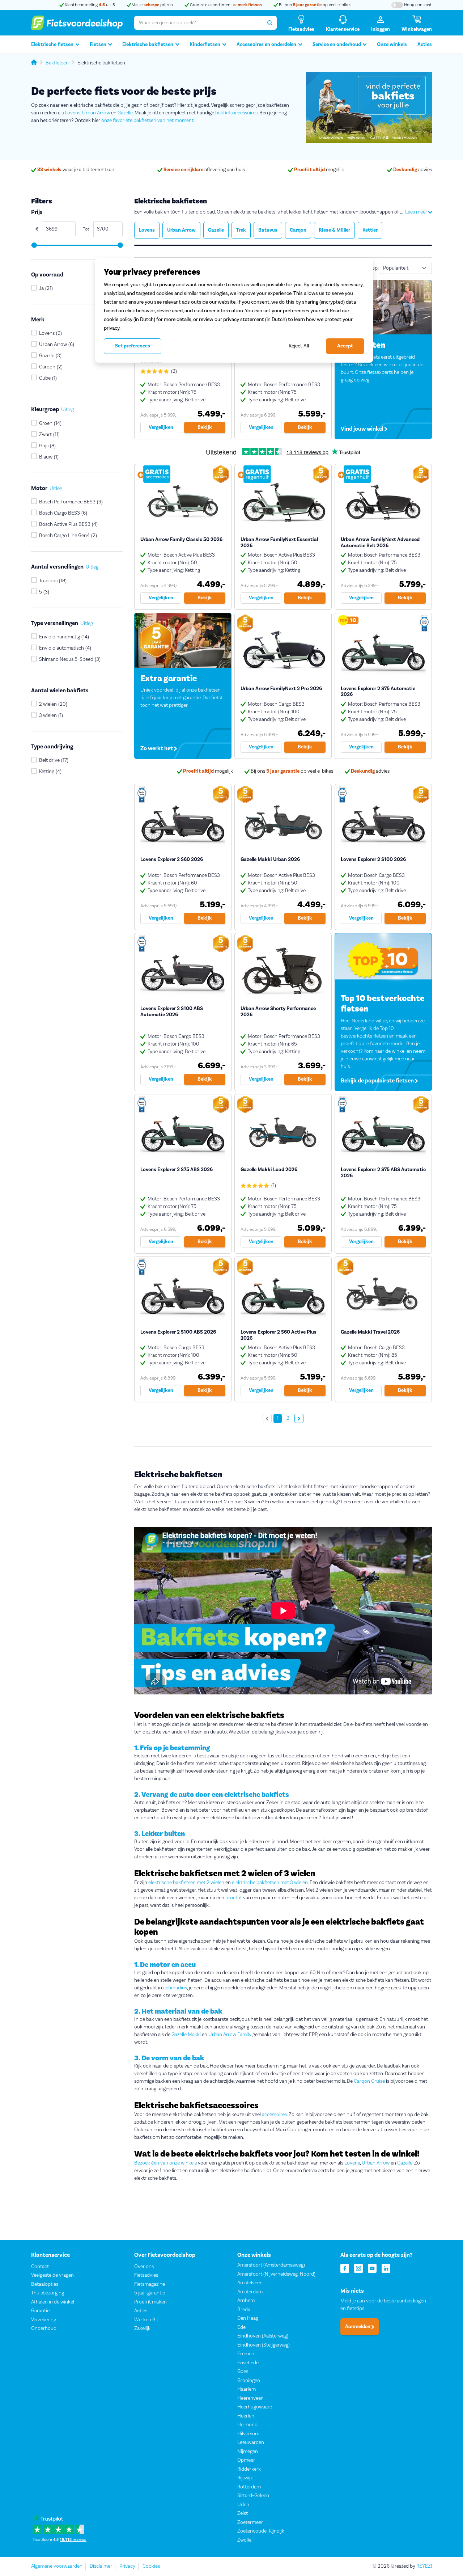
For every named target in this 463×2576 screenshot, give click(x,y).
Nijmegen (248, 2452)
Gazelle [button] (216, 230)
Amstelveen (250, 2283)
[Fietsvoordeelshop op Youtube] (372, 2268)
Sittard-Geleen (253, 2496)
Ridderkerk (249, 2469)
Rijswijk (245, 2478)
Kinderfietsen (205, 45)
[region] (234, 310)
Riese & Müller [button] (334, 230)
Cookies (151, 2566)
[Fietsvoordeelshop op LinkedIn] (386, 2268)
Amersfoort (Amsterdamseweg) (271, 2265)
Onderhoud (44, 2328)
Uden (243, 2505)
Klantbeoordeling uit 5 (89, 5)
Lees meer (417, 212)
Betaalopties (45, 2284)
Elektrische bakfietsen (148, 45)
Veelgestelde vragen (52, 2275)
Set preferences (133, 346)
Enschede (248, 2363)
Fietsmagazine (150, 2284)
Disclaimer (101, 2566)
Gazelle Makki (186, 2035)
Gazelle (125, 113)
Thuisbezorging (48, 2293)
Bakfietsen (57, 63)
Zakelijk (142, 2328)
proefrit (234, 1898)
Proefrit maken (150, 2302)
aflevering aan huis (204, 170)
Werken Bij (146, 2320)
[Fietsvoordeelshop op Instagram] (358, 2268)
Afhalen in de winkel (53, 2302)
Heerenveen (250, 2398)
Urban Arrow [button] (181, 230)
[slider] (34, 245)
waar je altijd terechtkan (76, 170)
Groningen (249, 2381)
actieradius (175, 1988)
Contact (40, 2267)
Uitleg (67, 410)
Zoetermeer (250, 2522)
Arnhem (246, 2301)
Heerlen (246, 2416)
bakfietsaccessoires (236, 113)
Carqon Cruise (369, 2081)
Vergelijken (161, 427)
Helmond (247, 2425)
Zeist (243, 2513)
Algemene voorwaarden (57, 2566)
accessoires (274, 2115)
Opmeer (246, 2460)
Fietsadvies (146, 2275)
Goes (243, 2372)
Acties (425, 45)
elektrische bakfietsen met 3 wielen (270, 1883)
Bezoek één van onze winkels (165, 2163)
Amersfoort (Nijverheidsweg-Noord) (276, 2274)
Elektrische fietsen (52, 45)
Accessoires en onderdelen (266, 45)
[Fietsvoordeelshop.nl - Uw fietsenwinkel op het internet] (77, 23)
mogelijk (319, 170)
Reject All (299, 346)
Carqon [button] (298, 230)
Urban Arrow (96, 113)
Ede (241, 2327)
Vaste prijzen (152, 5)
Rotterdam (249, 2487)
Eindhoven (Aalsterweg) (263, 2336)
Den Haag (248, 2318)
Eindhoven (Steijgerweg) (264, 2345)
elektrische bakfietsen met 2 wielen (186, 1883)
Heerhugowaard (255, 2407)
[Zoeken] (270, 23)
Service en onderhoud (337, 45)
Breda (244, 2310)
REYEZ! (424, 2566)
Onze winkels (392, 45)
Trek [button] (241, 230)
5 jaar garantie (150, 2293)
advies (413, 170)
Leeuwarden (251, 2442)
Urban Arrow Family (230, 2035)
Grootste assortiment (225, 5)
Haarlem (247, 2389)
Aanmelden (358, 2327)
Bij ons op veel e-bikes (315, 5)
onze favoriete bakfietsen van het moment (147, 121)
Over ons (144, 2267)
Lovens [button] (147, 230)
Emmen (246, 2354)
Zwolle (244, 2540)
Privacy (127, 2566)
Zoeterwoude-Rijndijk (261, 2531)
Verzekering (44, 2320)
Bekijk (205, 427)
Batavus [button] (268, 230)
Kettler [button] (370, 230)
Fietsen (98, 45)
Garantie (40, 2311)
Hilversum (248, 2434)
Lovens (73, 113)
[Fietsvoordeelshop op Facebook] (345, 2268)
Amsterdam (250, 2292)
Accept (345, 346)
